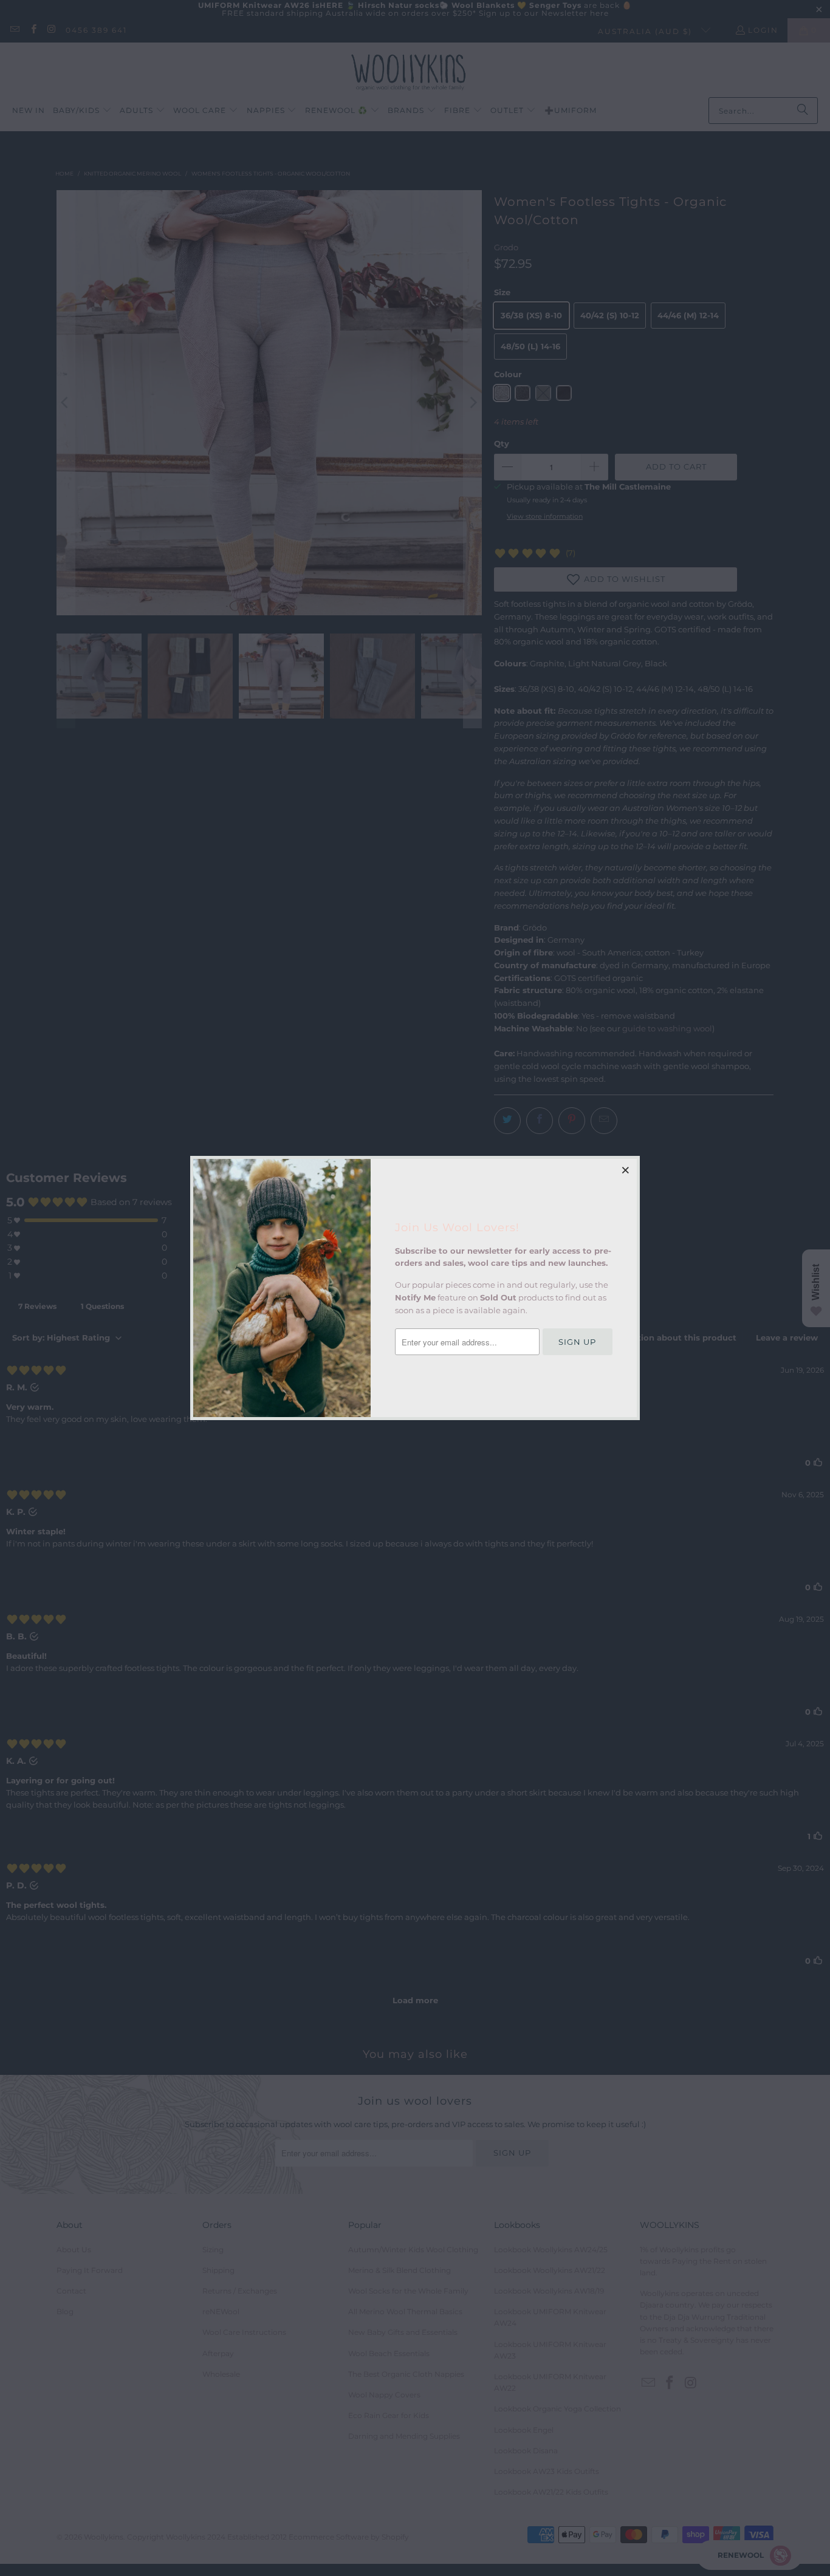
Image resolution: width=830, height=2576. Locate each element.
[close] (626, 1170)
